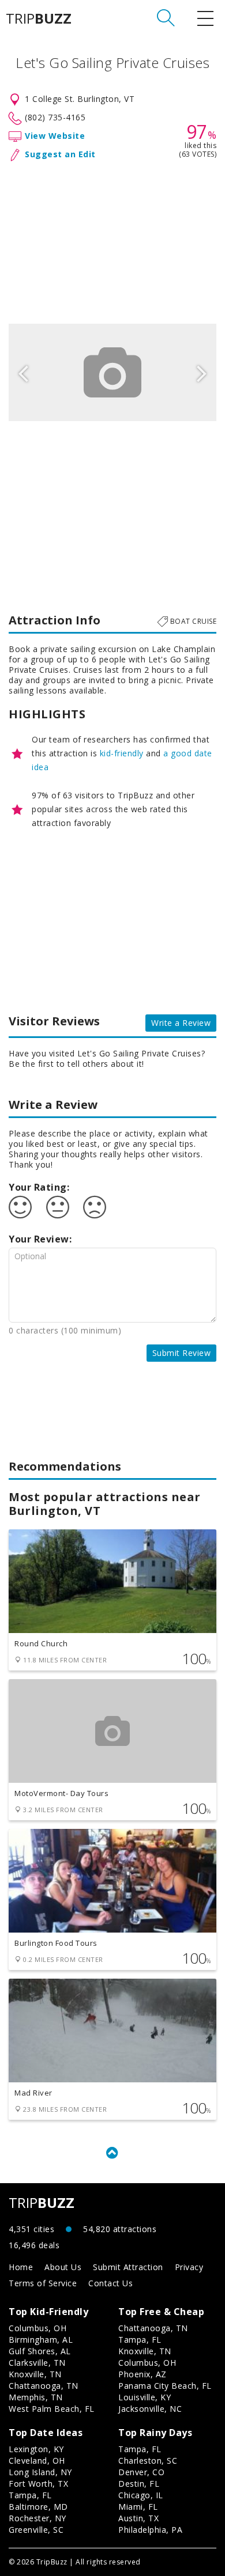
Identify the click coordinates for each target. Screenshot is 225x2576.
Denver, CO (141, 2472)
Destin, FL (139, 2484)
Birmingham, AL (41, 2340)
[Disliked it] (95, 1207)
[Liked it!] (20, 1207)
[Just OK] (58, 1207)
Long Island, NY (40, 2472)
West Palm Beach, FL (52, 2409)
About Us (63, 2267)
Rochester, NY (37, 2518)
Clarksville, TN (37, 2363)
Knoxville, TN (35, 2374)
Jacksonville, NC (150, 2409)
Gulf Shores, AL (40, 2351)
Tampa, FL (140, 2340)
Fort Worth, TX (38, 2484)
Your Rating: (39, 1187)
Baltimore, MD (38, 2507)
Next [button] (202, 372)
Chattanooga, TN (44, 2386)
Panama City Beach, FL (165, 2386)
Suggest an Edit (60, 154)
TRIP (39, 18)
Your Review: (40, 1239)
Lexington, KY (36, 2449)
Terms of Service (43, 2283)
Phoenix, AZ (142, 2374)
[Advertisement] (112, 240)
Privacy (189, 2267)
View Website (55, 136)
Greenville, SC (36, 2530)
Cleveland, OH (37, 2461)
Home (21, 2267)
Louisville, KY (145, 2397)
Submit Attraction (128, 2267)
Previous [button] (23, 372)
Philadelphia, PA (150, 2530)
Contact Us (110, 2283)
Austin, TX (138, 2518)
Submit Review (182, 1353)
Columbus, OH (37, 2328)
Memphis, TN (36, 2397)
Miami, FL (138, 2507)
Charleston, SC (148, 2461)
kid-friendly (122, 753)
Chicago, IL (141, 2495)
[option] (112, 372)
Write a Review (181, 1023)
